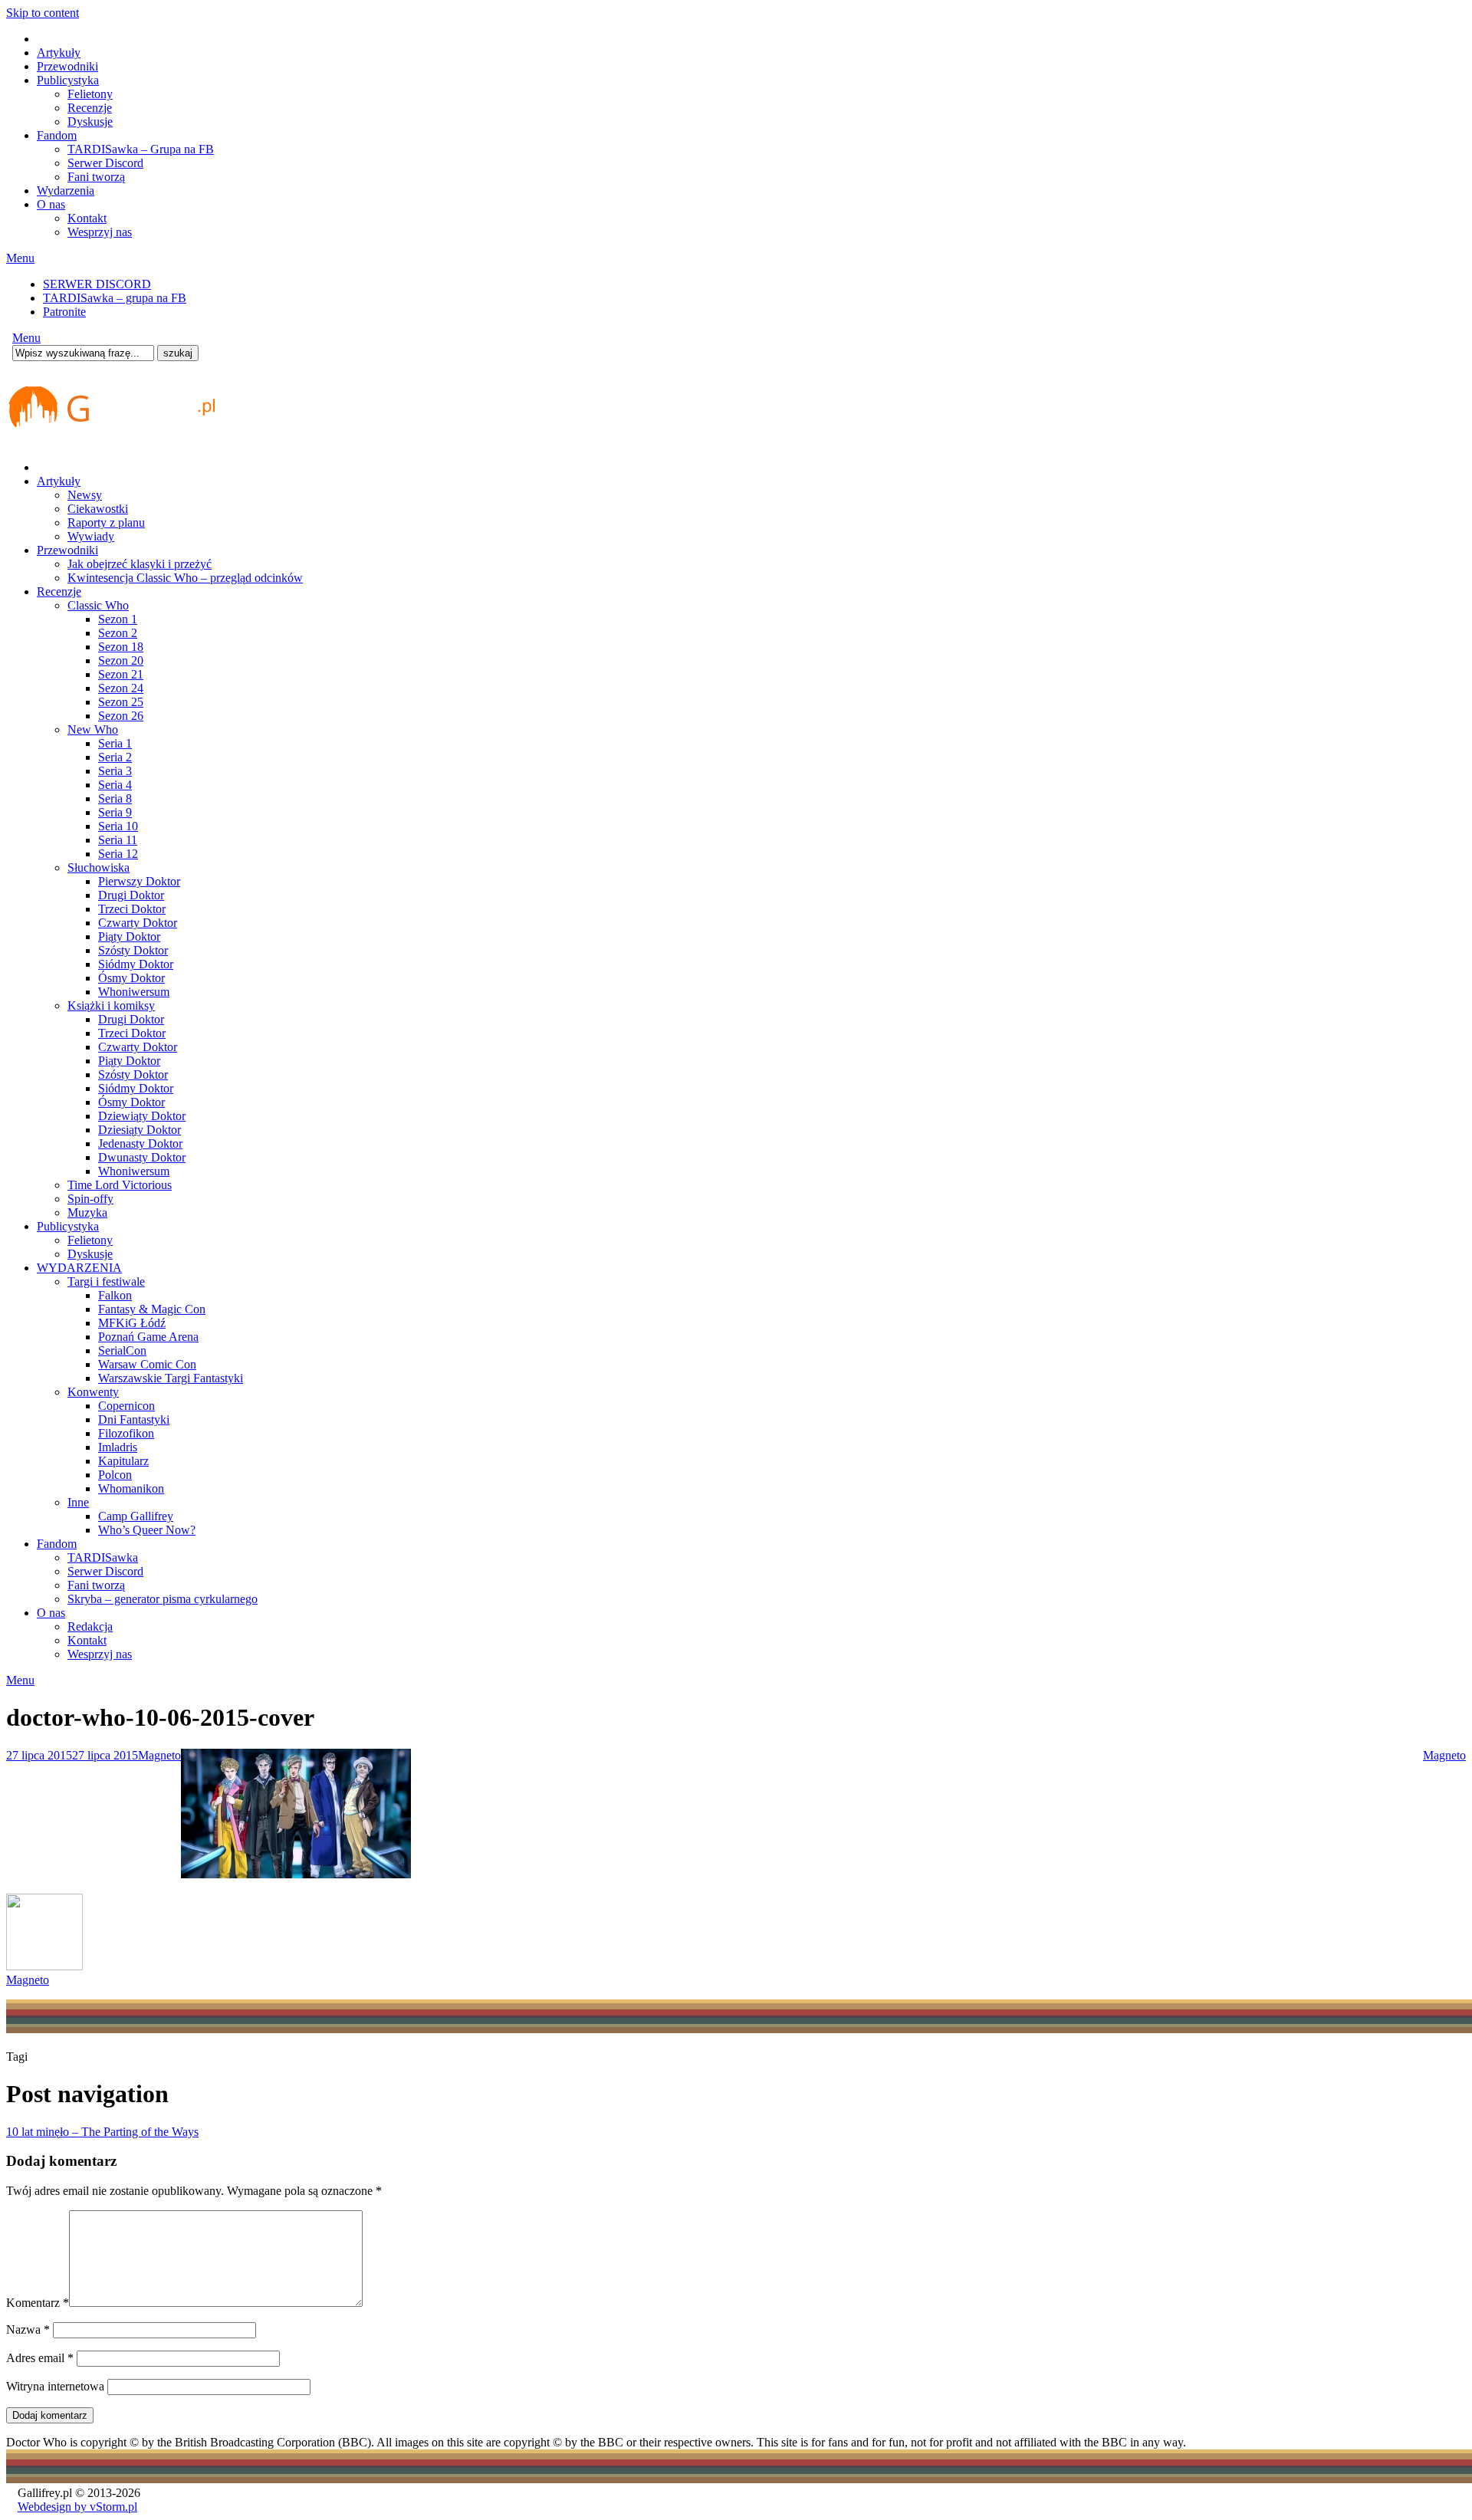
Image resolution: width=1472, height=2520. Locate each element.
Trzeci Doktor (132, 909)
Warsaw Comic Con (147, 1364)
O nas (51, 204)
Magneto (159, 1755)
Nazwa (28, 2329)
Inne (78, 1502)
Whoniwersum (134, 992)
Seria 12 (118, 854)
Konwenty (93, 1392)
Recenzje (90, 108)
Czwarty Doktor (138, 923)
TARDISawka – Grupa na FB (141, 149)
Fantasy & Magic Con (152, 1309)
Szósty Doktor (133, 950)
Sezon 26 (121, 716)
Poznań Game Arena (148, 1337)
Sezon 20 (121, 660)
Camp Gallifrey (136, 1516)
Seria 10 (118, 826)
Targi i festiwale (106, 1281)
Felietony (90, 94)
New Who (93, 729)
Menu (20, 258)
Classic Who (98, 605)
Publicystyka (68, 80)
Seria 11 (118, 840)
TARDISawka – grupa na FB (115, 298)
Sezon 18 (121, 647)
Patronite (64, 312)
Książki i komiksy (111, 1005)
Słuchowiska (99, 867)
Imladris (118, 1447)
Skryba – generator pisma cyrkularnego (163, 1599)
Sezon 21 (121, 674)
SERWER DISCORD (97, 284)
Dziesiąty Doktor (140, 1130)
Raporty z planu (106, 522)
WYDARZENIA (79, 1268)
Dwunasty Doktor (142, 1157)
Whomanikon (131, 1488)
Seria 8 (115, 798)
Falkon (115, 1295)
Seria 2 (115, 757)
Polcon (115, 1475)
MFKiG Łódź (132, 1323)
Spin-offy (90, 1199)
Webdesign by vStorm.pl (77, 2507)
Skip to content (43, 13)
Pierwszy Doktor (139, 881)
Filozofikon (126, 1433)
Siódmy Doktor (136, 964)
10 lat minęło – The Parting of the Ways (102, 2132)
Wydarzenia (66, 191)
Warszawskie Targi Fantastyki (171, 1378)
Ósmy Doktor (131, 978)
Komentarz (38, 2303)
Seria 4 (115, 785)
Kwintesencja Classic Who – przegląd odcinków (185, 578)
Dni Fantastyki (134, 1419)
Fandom (57, 135)
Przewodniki (67, 66)
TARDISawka (103, 1557)
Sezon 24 (121, 688)
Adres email (40, 2358)
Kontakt (87, 218)
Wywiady (91, 536)
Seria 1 (115, 743)
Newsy (85, 495)
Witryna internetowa (55, 2386)
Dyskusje (90, 122)
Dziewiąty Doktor (142, 1116)
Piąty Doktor (129, 936)
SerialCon (122, 1350)
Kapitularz (123, 1461)
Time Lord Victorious (120, 1185)
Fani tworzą (96, 177)
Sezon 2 (118, 633)
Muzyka (87, 1212)
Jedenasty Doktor (140, 1143)
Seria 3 (115, 771)
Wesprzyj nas (100, 232)
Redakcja (90, 1626)
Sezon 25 (121, 702)
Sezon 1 (118, 619)
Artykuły (59, 53)
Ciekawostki (98, 509)
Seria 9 (115, 812)
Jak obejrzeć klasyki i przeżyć (140, 564)
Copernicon (127, 1406)
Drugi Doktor (131, 895)
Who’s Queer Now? (147, 1530)
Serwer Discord (105, 163)
